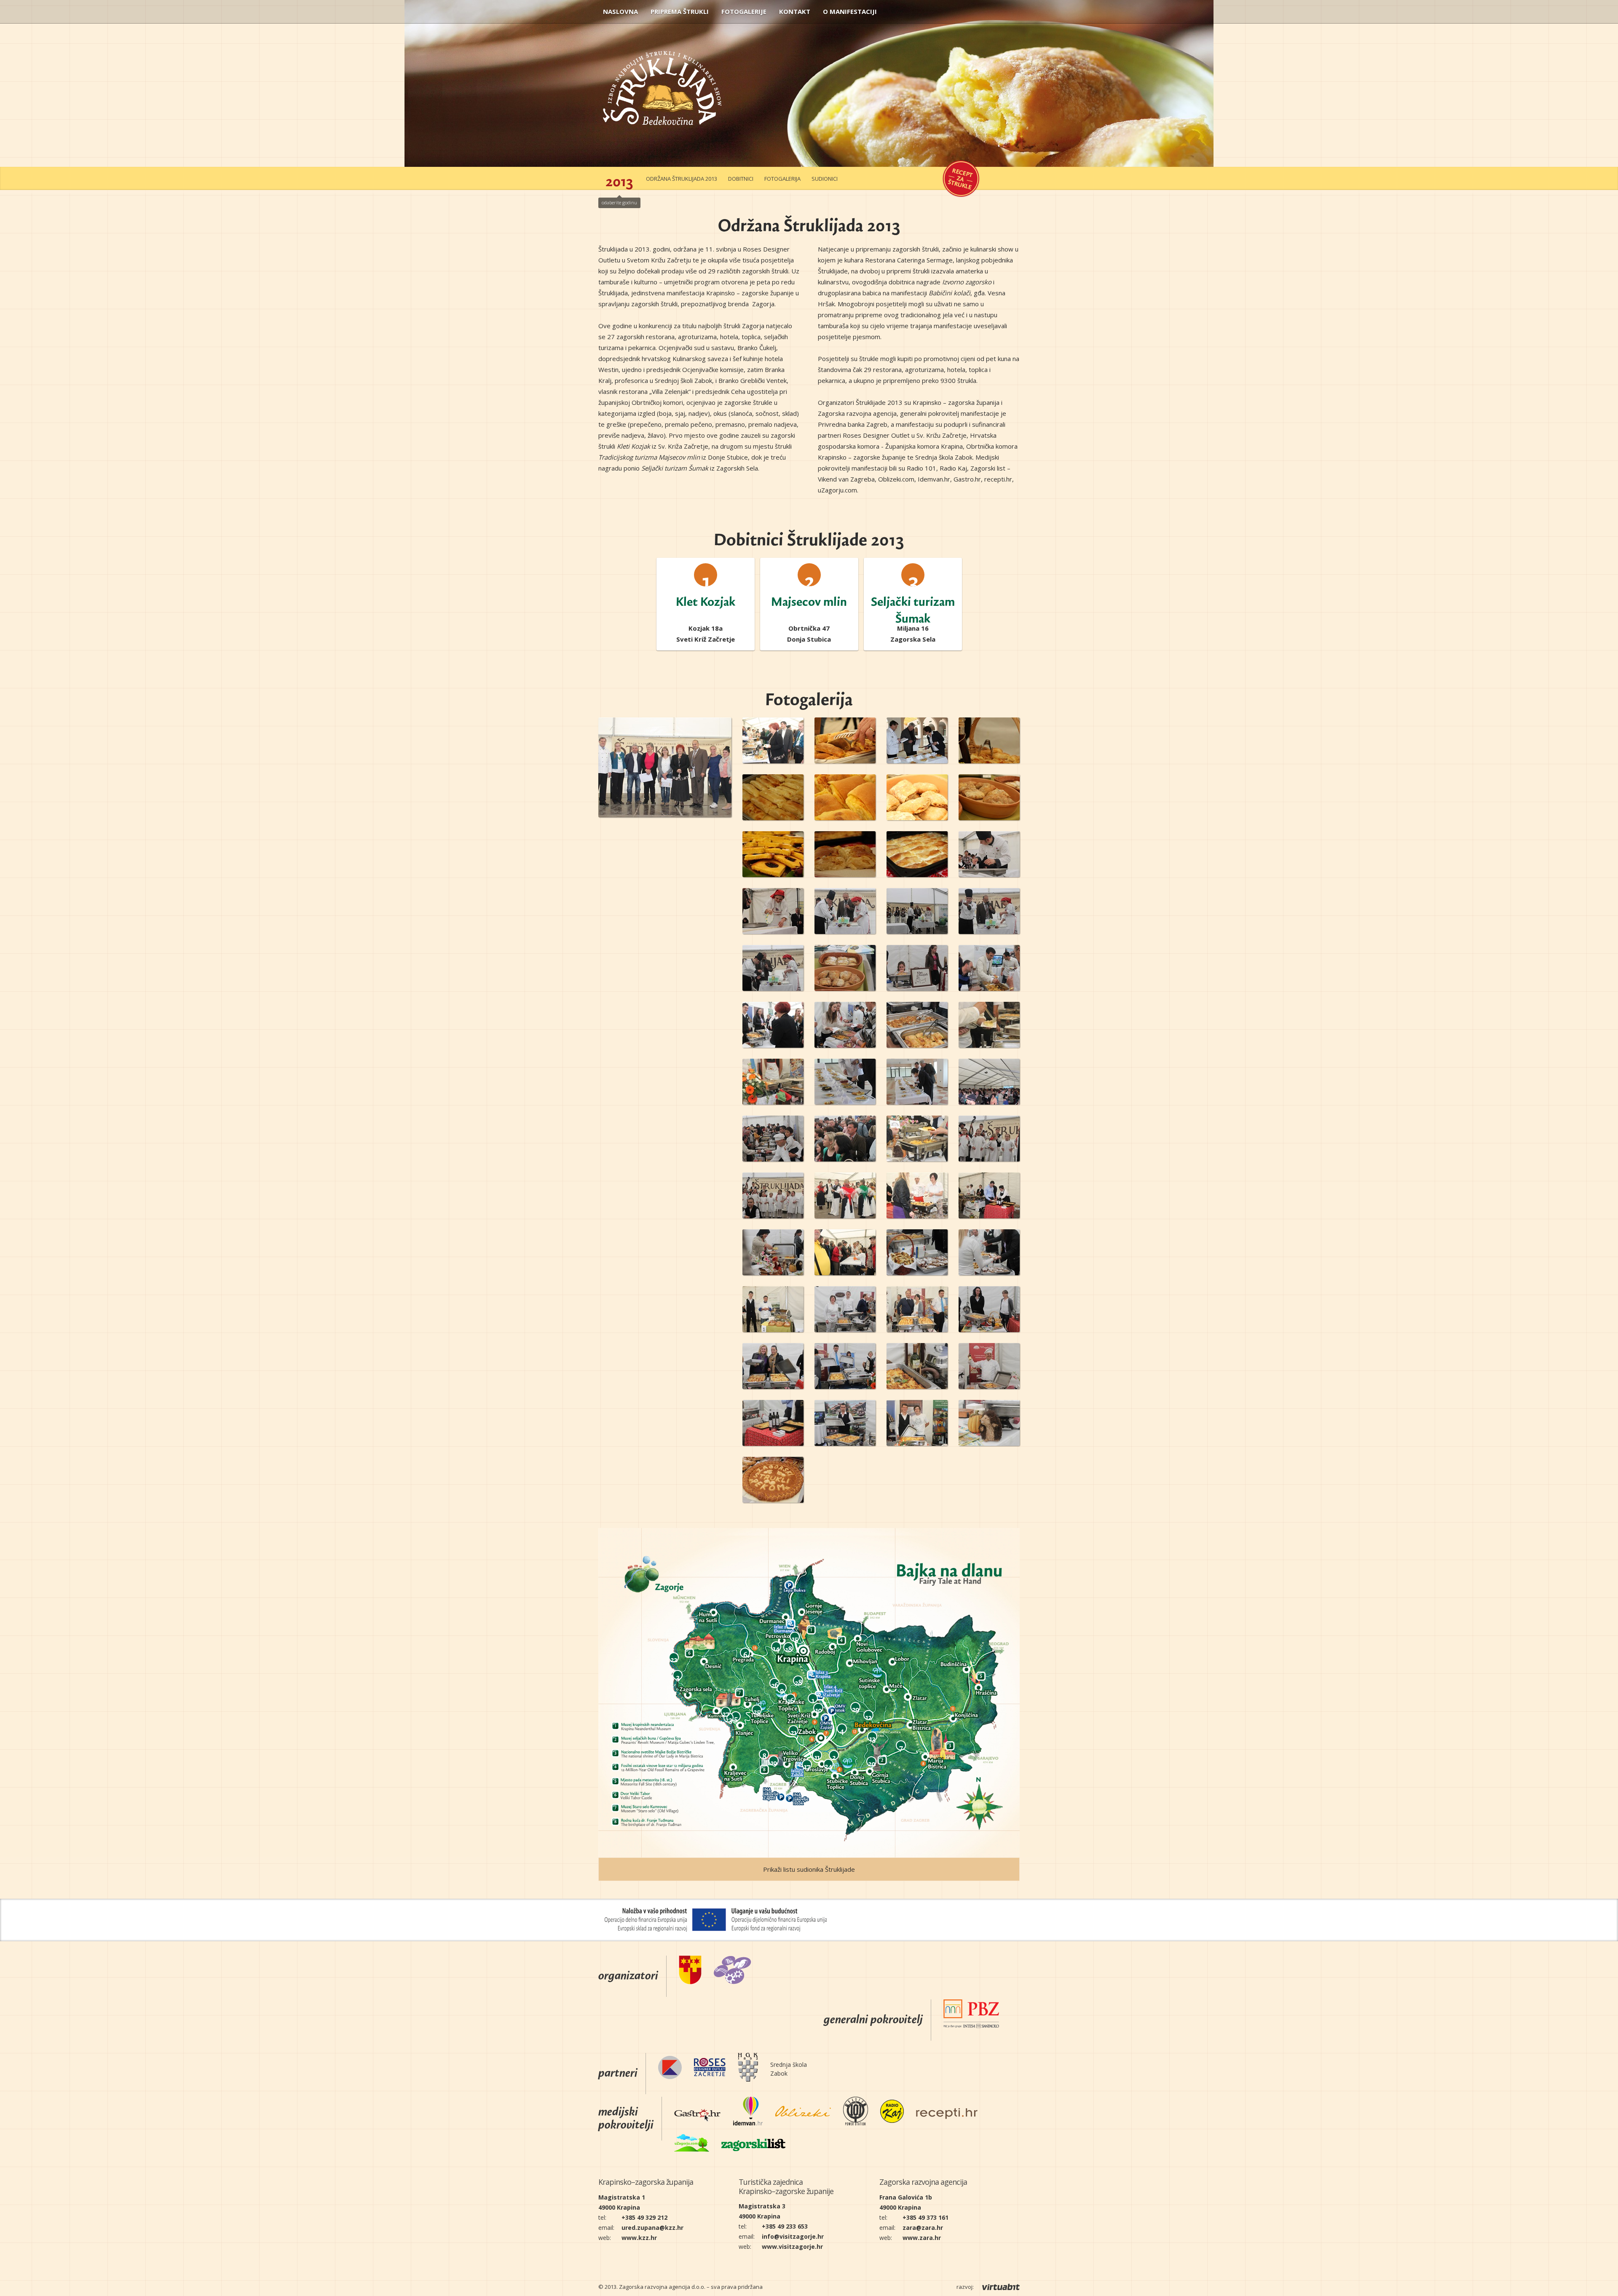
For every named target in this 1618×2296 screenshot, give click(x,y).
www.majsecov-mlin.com (809, 642)
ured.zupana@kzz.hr (652, 2228)
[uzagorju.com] (692, 2144)
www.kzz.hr (639, 2238)
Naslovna (620, 11)
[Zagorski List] (753, 2144)
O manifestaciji (850, 11)
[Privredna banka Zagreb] (971, 2015)
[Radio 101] (856, 2113)
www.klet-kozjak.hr (706, 642)
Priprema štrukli (680, 11)
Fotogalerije (744, 11)
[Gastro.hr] (697, 2113)
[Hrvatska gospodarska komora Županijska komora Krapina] (748, 2069)
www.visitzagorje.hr (792, 2246)
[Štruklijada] (662, 104)
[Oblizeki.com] (803, 2113)
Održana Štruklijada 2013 (682, 179)
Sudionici (825, 179)
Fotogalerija (782, 179)
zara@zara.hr (923, 2228)
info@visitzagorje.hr (793, 2236)
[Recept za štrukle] (961, 179)
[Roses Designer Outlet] (710, 2069)
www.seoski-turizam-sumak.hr (913, 642)
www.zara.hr (922, 2238)
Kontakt (795, 11)
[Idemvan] (748, 2113)
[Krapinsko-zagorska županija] (690, 1971)
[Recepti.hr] (947, 2113)
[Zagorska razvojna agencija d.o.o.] (733, 1971)
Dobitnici (741, 179)
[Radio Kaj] (892, 2113)
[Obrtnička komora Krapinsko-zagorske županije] (670, 2069)
